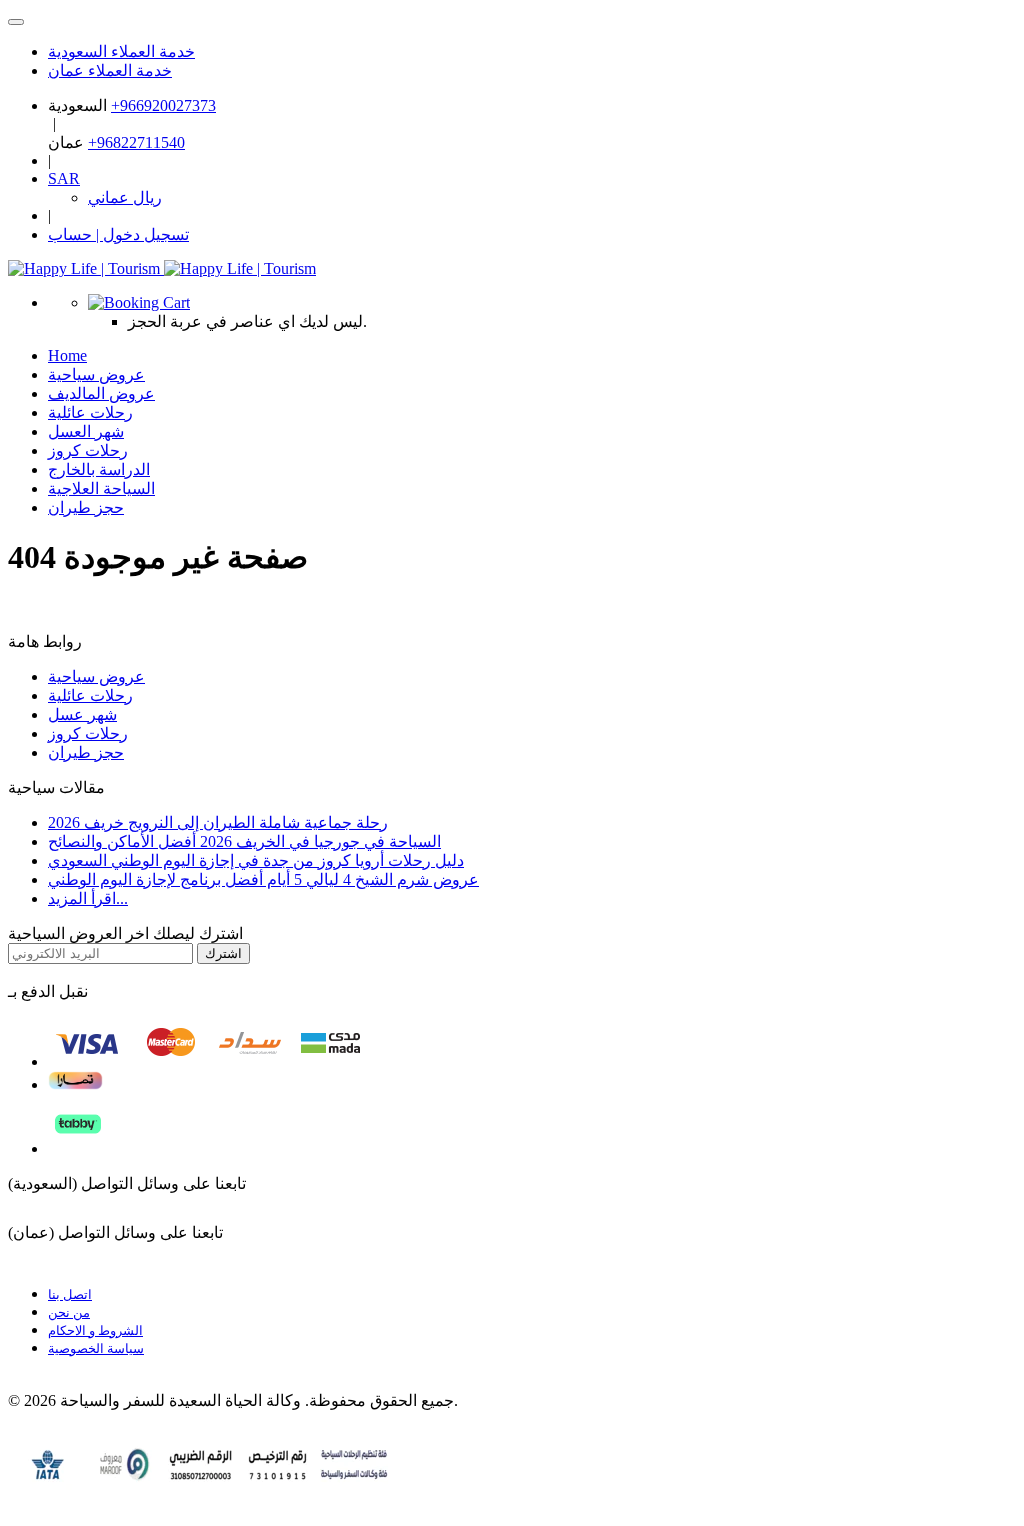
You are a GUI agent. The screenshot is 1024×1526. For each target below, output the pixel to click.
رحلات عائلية (90, 695)
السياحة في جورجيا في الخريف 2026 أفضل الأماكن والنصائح (244, 841)
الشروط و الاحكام (95, 1330)
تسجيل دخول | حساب (118, 234)
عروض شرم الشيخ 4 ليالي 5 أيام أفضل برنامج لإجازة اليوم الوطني (263, 879)
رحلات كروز (88, 733)
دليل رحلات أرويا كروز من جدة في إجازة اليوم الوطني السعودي (256, 860)
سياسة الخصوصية (96, 1348)
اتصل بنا (70, 1294)
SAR (64, 178)
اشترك (223, 953)
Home (67, 355)
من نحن (69, 1312)
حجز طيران (86, 507)
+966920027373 (163, 105)
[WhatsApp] (16, 22)
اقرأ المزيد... (88, 898)
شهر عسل (82, 714)
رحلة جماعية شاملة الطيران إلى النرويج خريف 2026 (218, 822)
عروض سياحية (96, 676)
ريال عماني (125, 197)
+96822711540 (136, 142)
